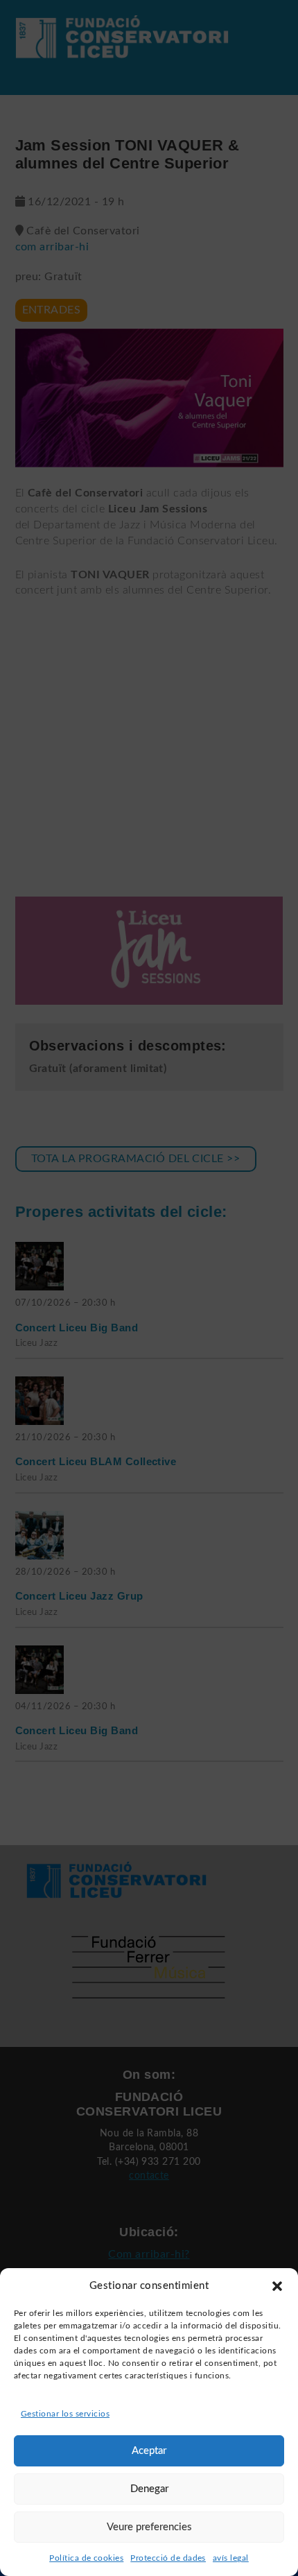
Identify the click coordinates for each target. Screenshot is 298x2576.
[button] (277, 2286)
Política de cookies (86, 2558)
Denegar (149, 2489)
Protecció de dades (168, 2558)
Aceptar (149, 2451)
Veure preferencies (149, 2527)
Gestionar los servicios (65, 2414)
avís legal (231, 2558)
